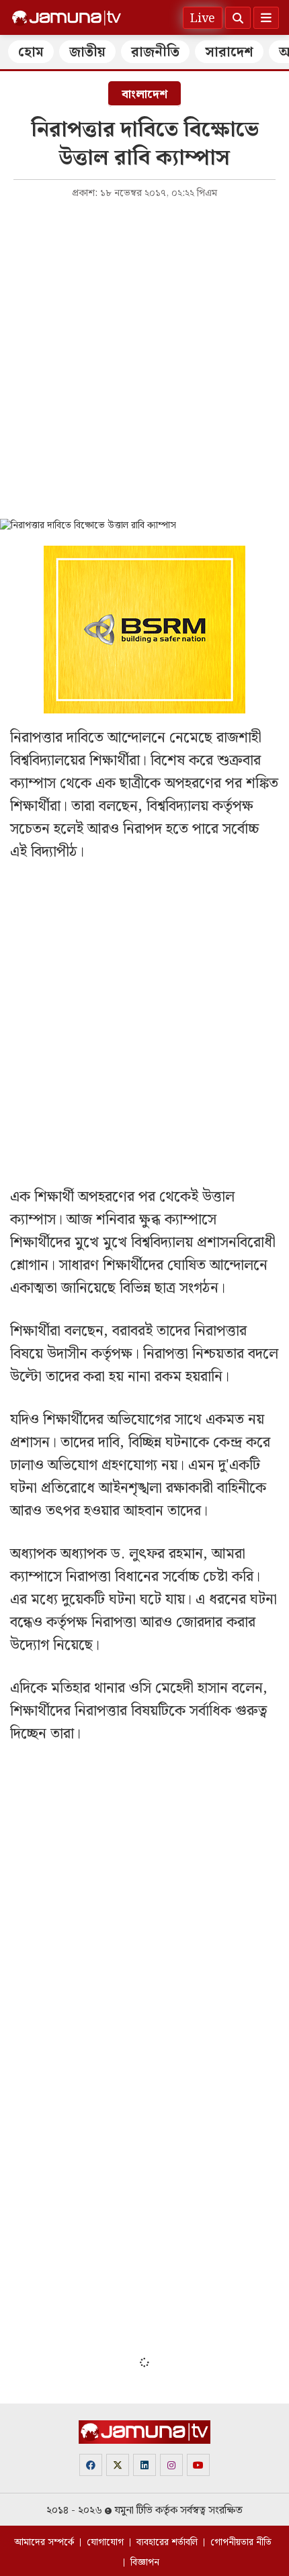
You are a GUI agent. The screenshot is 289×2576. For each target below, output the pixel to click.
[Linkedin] (144, 2465)
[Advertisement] (144, 358)
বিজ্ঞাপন (145, 2563)
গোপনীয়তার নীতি (241, 2542)
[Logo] (67, 18)
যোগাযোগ (105, 2542)
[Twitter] (118, 2465)
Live (203, 18)
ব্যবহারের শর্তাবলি (167, 2542)
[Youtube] (198, 2465)
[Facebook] (91, 2465)
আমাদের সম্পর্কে (44, 2542)
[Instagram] (171, 2465)
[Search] (238, 18)
